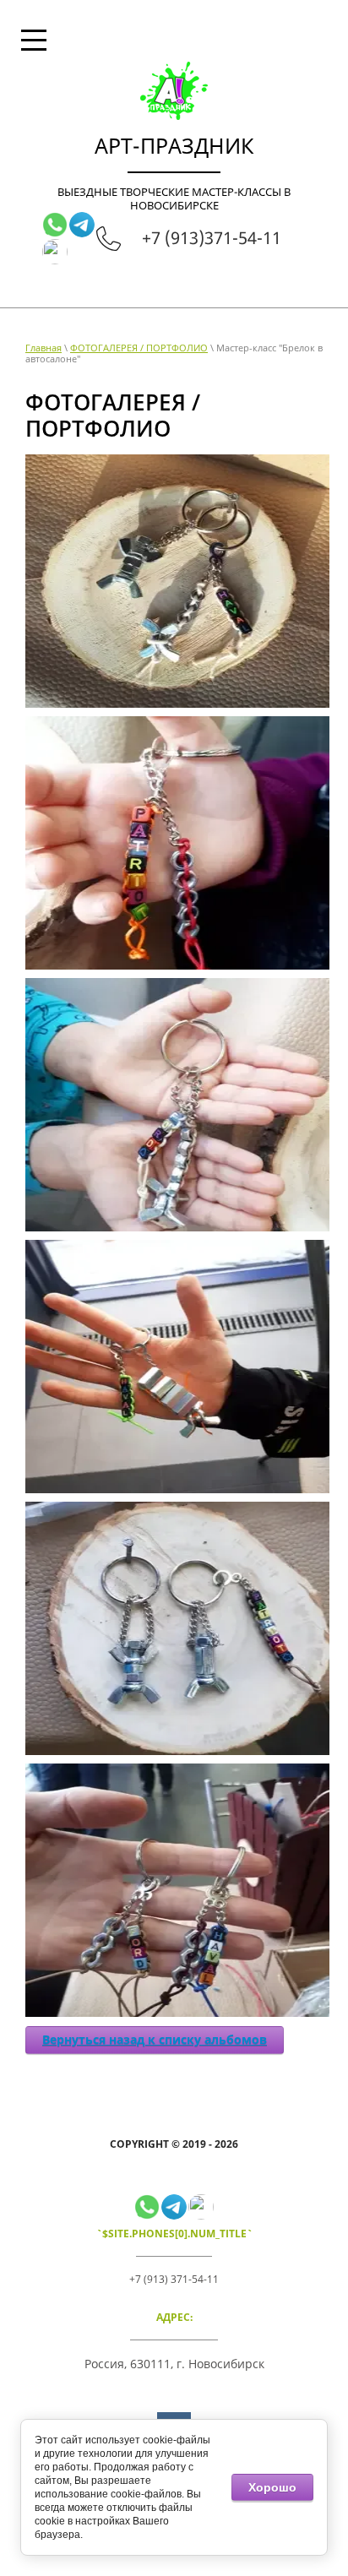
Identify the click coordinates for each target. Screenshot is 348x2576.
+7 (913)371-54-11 (212, 238)
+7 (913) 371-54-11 (174, 2279)
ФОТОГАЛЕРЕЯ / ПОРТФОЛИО (139, 348)
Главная (43, 348)
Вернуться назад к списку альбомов (155, 2039)
